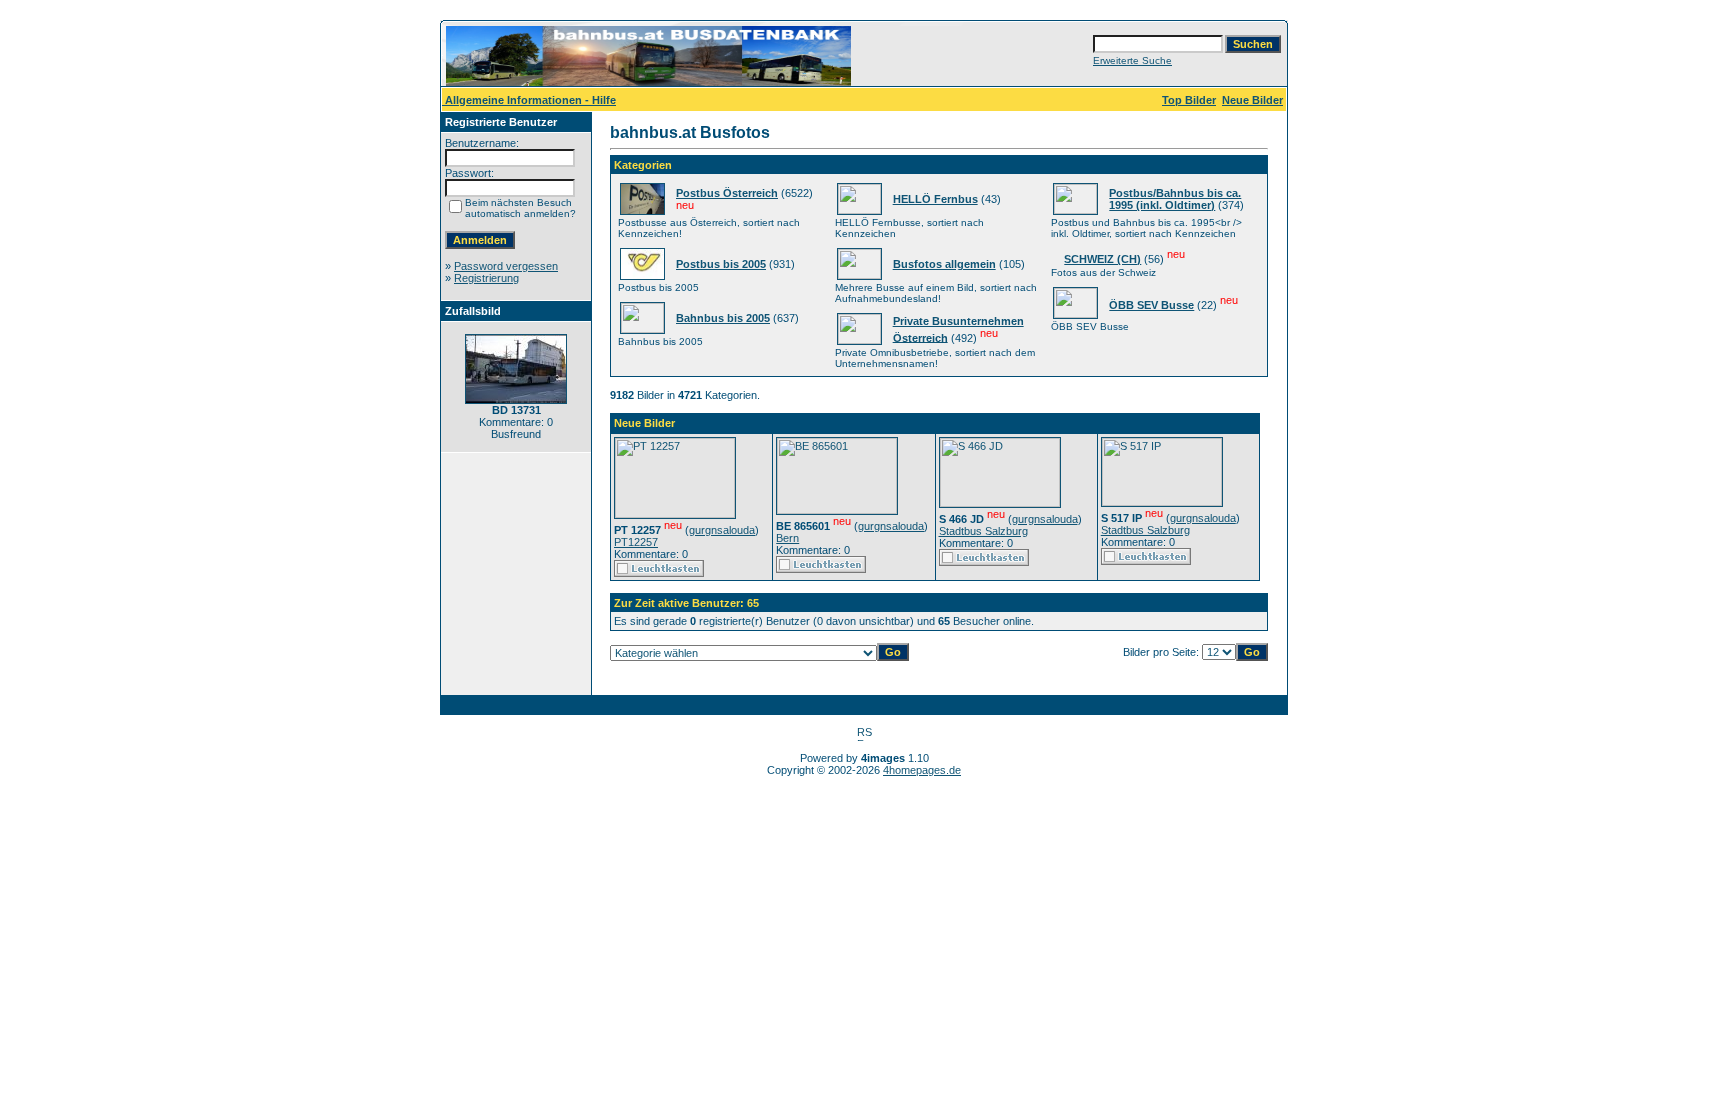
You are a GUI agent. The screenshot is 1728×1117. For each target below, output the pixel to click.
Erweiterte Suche (1132, 60)
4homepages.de (922, 770)
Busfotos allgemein (944, 264)
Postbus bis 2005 (721, 264)
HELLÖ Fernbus (935, 199)
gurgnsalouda (722, 530)
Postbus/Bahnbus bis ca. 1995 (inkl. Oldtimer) (1175, 199)
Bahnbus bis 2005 (723, 318)
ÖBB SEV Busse (1151, 305)
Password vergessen (506, 266)
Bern (787, 538)
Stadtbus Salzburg (983, 531)
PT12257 (636, 542)
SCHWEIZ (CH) (1102, 259)
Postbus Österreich (727, 193)
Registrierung (486, 278)
